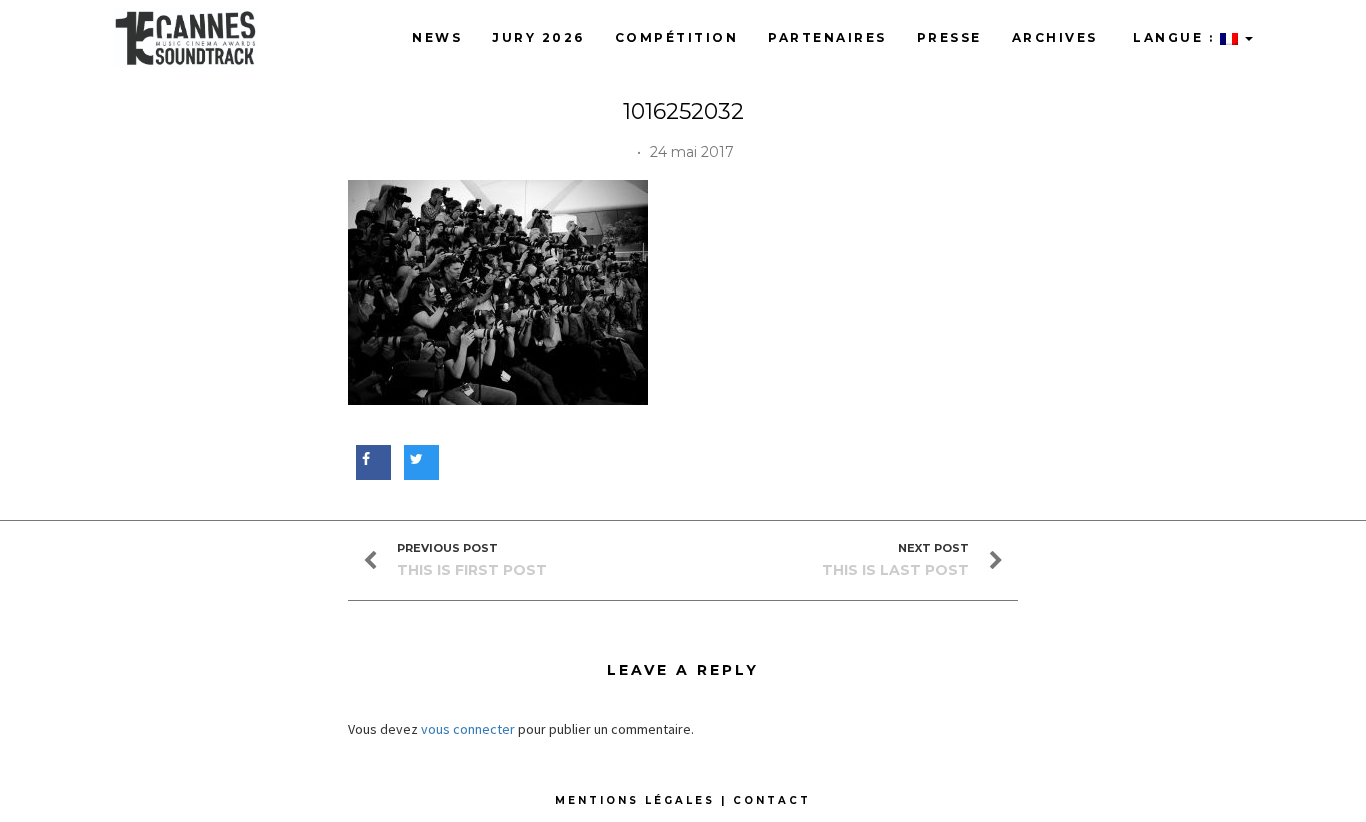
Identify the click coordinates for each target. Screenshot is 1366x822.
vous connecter (468, 729)
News (437, 37)
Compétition (677, 37)
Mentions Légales (635, 800)
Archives (1055, 37)
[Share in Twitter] (418, 459)
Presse (949, 37)
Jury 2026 (538, 37)
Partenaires (827, 37)
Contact (772, 800)
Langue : (1174, 37)
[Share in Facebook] (370, 459)
